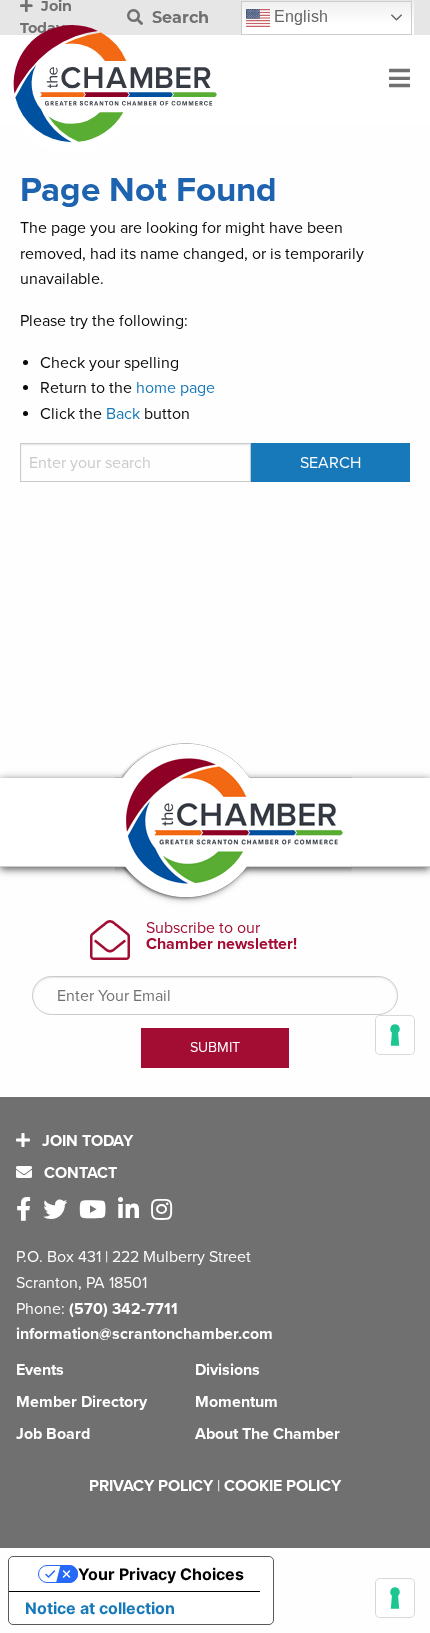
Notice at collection (100, 1608)
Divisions (227, 1370)
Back (123, 414)
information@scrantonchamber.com (144, 1334)
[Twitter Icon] (59, 1210)
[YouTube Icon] (96, 1210)
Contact (78, 1173)
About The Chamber (267, 1434)
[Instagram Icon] (165, 1210)
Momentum (236, 1402)
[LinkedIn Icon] (132, 1210)
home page (175, 388)
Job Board (53, 1434)
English (299, 16)
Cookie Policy (282, 1486)
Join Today (85, 1141)
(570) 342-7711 (123, 1309)
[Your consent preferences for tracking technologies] (395, 1598)
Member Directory (81, 1402)
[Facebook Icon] (27, 1210)
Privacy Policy (151, 1486)
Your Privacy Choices (161, 1574)
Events (40, 1370)
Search (178, 17)
